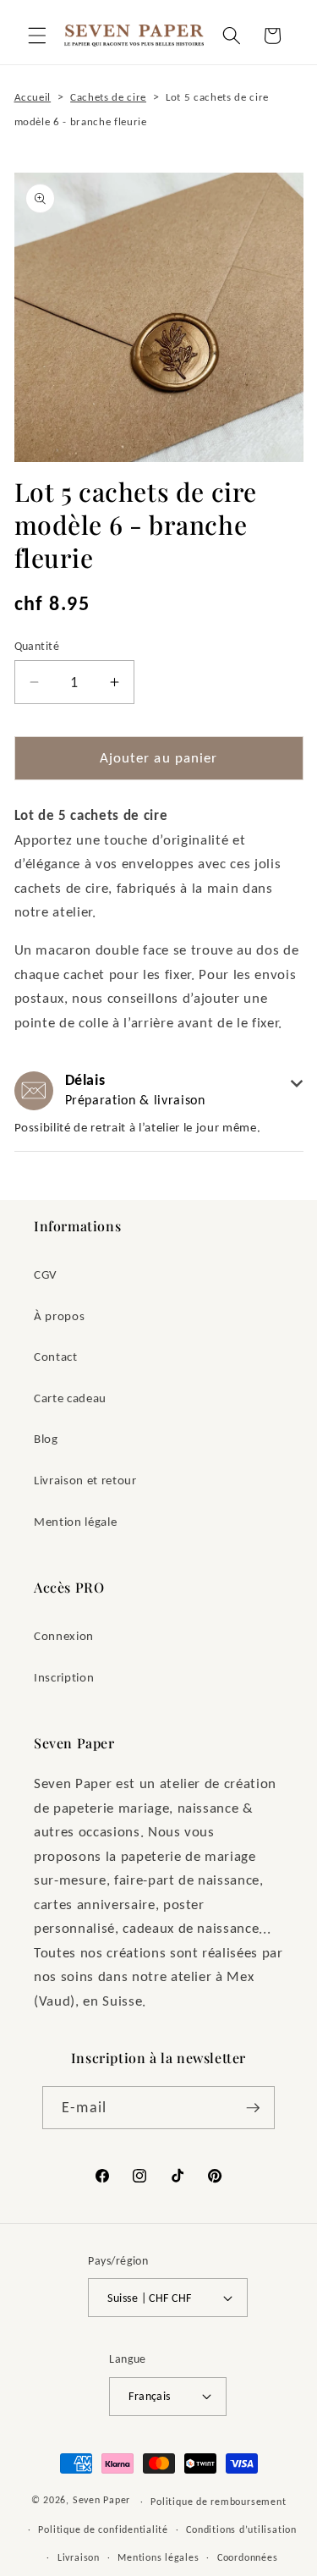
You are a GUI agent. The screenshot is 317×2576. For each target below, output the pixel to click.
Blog (46, 1438)
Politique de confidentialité (103, 2529)
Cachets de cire (108, 97)
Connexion (64, 1635)
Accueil (33, 97)
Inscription (64, 1677)
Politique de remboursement (218, 2501)
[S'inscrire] (253, 2108)
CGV (46, 1274)
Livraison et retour (85, 1480)
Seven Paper (101, 2500)
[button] (37, 36)
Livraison (79, 2557)
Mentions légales (158, 2557)
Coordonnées (247, 2557)
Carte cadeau (70, 1398)
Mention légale (75, 1521)
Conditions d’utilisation (241, 2529)
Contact (56, 1356)
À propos (59, 1316)
